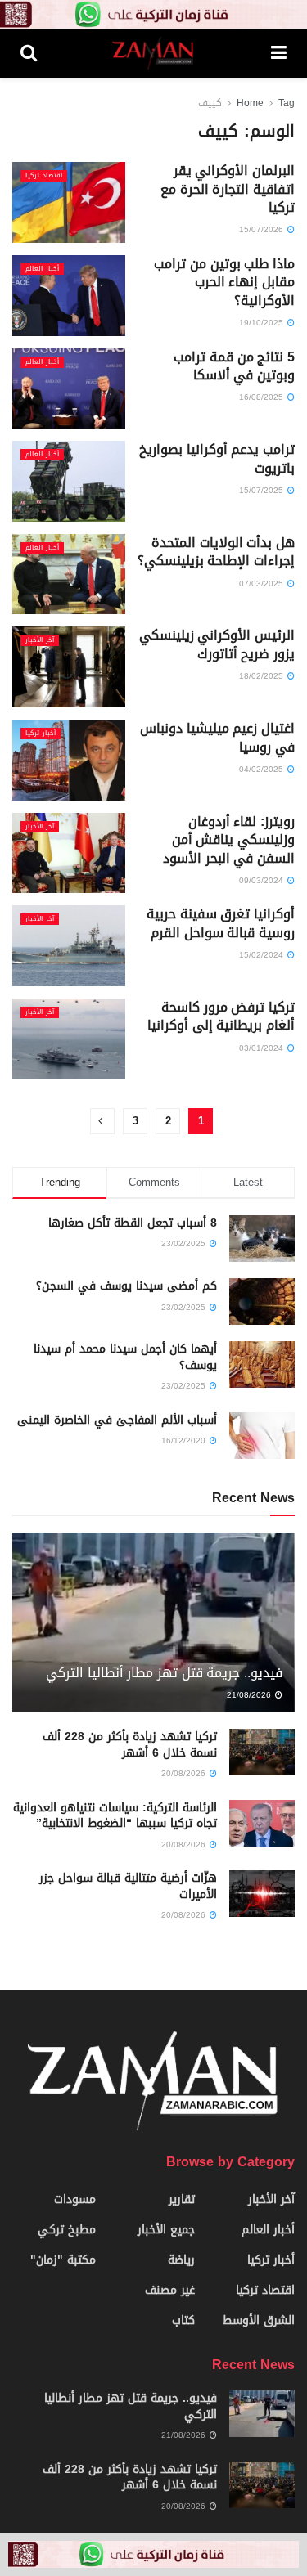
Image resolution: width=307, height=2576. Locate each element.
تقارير (182, 2199)
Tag (287, 103)
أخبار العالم (42, 269)
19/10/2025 (262, 323)
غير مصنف (170, 2290)
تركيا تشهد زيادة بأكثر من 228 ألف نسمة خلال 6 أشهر (130, 1745)
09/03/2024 (262, 880)
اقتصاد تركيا (44, 176)
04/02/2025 (262, 769)
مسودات (75, 2199)
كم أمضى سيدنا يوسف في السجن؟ (126, 1286)
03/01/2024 (262, 1048)
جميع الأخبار (166, 2230)
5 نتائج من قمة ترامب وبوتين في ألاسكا (234, 366)
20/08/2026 (185, 1773)
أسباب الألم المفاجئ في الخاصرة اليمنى (117, 1420)
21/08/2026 (250, 1695)
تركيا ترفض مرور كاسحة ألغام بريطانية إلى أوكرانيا (219, 1016)
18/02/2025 (262, 676)
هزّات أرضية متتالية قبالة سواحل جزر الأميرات (128, 1886)
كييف (210, 103)
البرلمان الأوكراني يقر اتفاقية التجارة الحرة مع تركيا (228, 189)
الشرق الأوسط (259, 2320)
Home (250, 103)
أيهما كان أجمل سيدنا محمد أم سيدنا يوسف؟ (125, 1357)
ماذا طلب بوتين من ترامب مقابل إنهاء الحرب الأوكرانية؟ (224, 282)
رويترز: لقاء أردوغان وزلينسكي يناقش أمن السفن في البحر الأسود (229, 840)
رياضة (181, 2260)
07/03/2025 (262, 583)
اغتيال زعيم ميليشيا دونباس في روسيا (217, 737)
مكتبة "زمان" (63, 2260)
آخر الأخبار (40, 640)
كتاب (183, 2320)
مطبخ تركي (67, 2230)
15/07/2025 (262, 490)
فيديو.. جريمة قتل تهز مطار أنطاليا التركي (164, 1673)
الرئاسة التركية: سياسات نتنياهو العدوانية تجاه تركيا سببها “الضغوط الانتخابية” (115, 1816)
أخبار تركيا (41, 734)
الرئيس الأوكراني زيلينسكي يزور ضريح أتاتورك (217, 644)
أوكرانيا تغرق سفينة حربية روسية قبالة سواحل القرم (221, 923)
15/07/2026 (262, 229)
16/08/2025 (262, 397)
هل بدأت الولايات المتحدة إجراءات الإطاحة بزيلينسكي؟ (216, 552)
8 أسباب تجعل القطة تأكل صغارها (133, 1223)
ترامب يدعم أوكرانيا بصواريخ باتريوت (217, 458)
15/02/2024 (262, 955)
